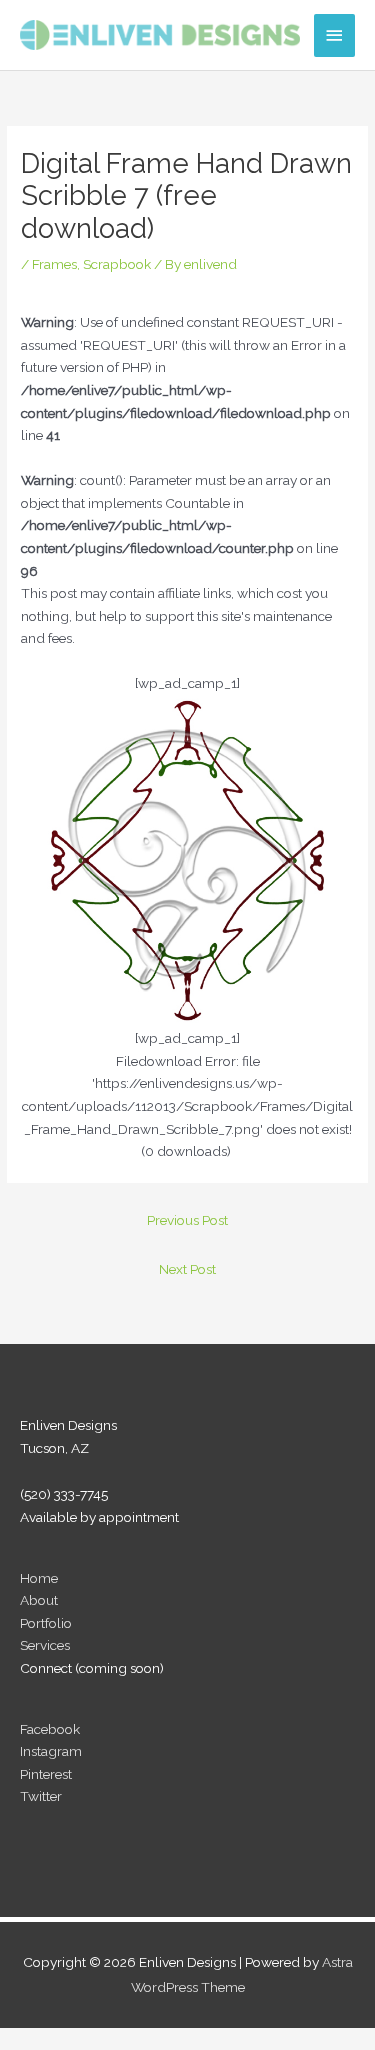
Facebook (50, 1729)
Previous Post (187, 1220)
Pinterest (46, 1774)
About (39, 1600)
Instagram (51, 1751)
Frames (54, 264)
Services (45, 1645)
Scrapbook (117, 264)
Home (39, 1578)
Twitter (41, 1796)
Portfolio (46, 1623)
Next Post (187, 1269)
